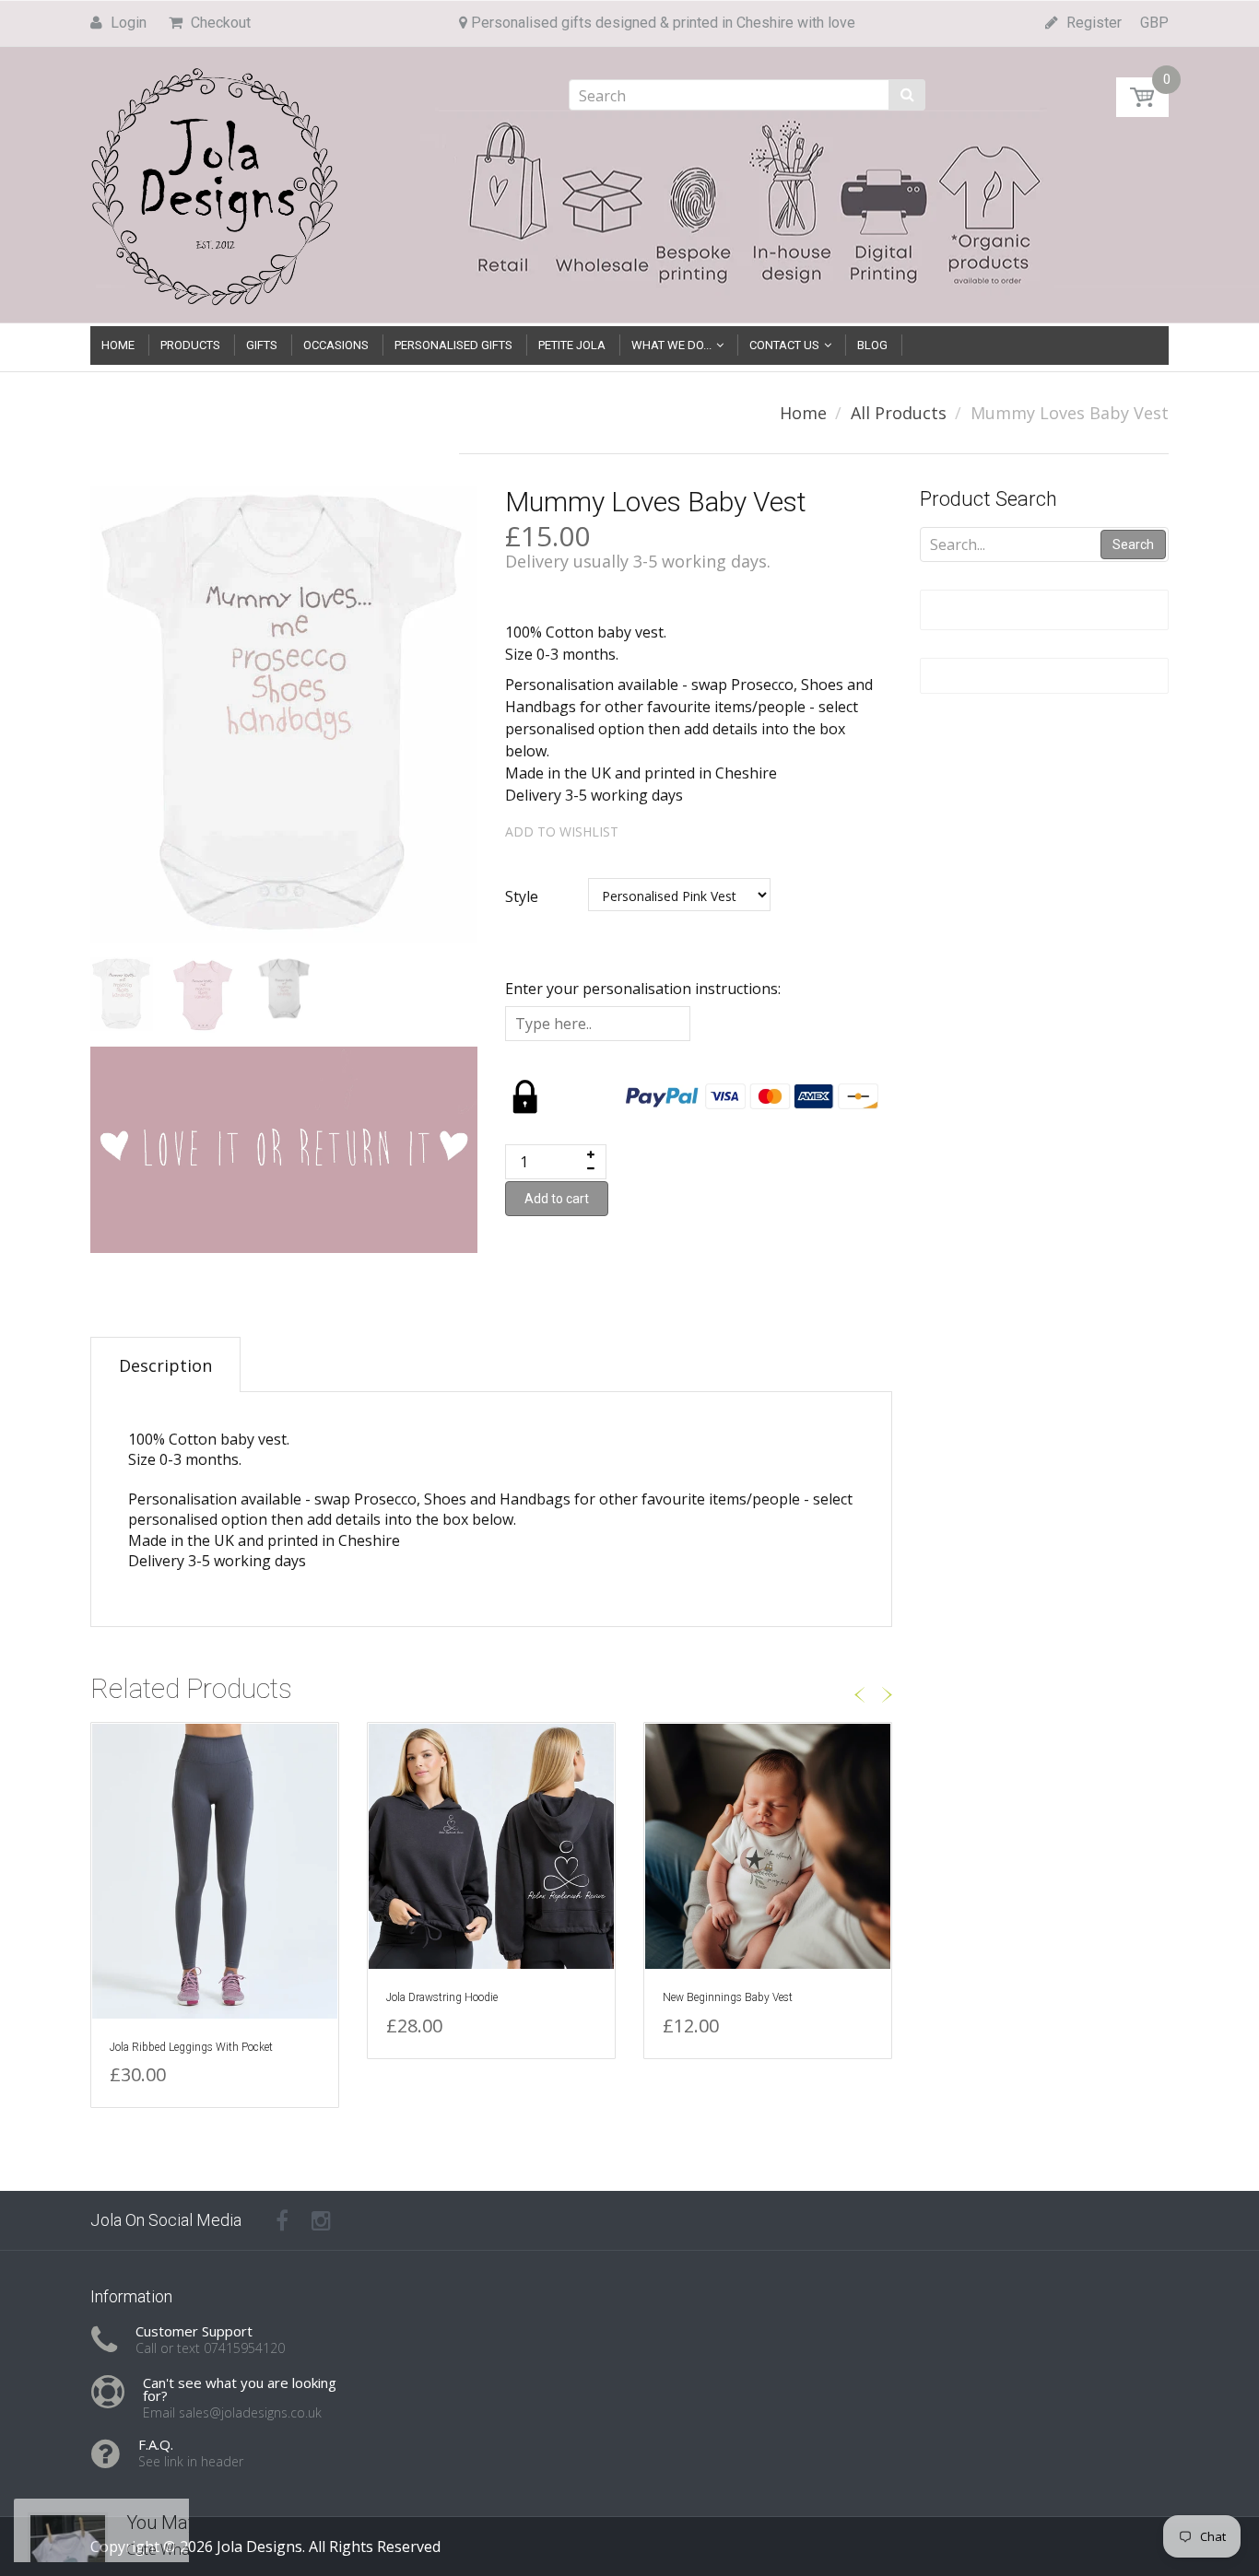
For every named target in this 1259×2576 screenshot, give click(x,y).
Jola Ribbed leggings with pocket (191, 2047)
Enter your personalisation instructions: (643, 989)
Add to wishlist (562, 831)
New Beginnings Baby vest (728, 1997)
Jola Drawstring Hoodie (442, 1997)
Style (522, 896)
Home (803, 413)
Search (1133, 544)
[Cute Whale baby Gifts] (68, 2489)
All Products (899, 413)
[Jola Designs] (215, 181)
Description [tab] (165, 1365)
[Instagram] (321, 2220)
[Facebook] (282, 2220)
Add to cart (557, 1199)
